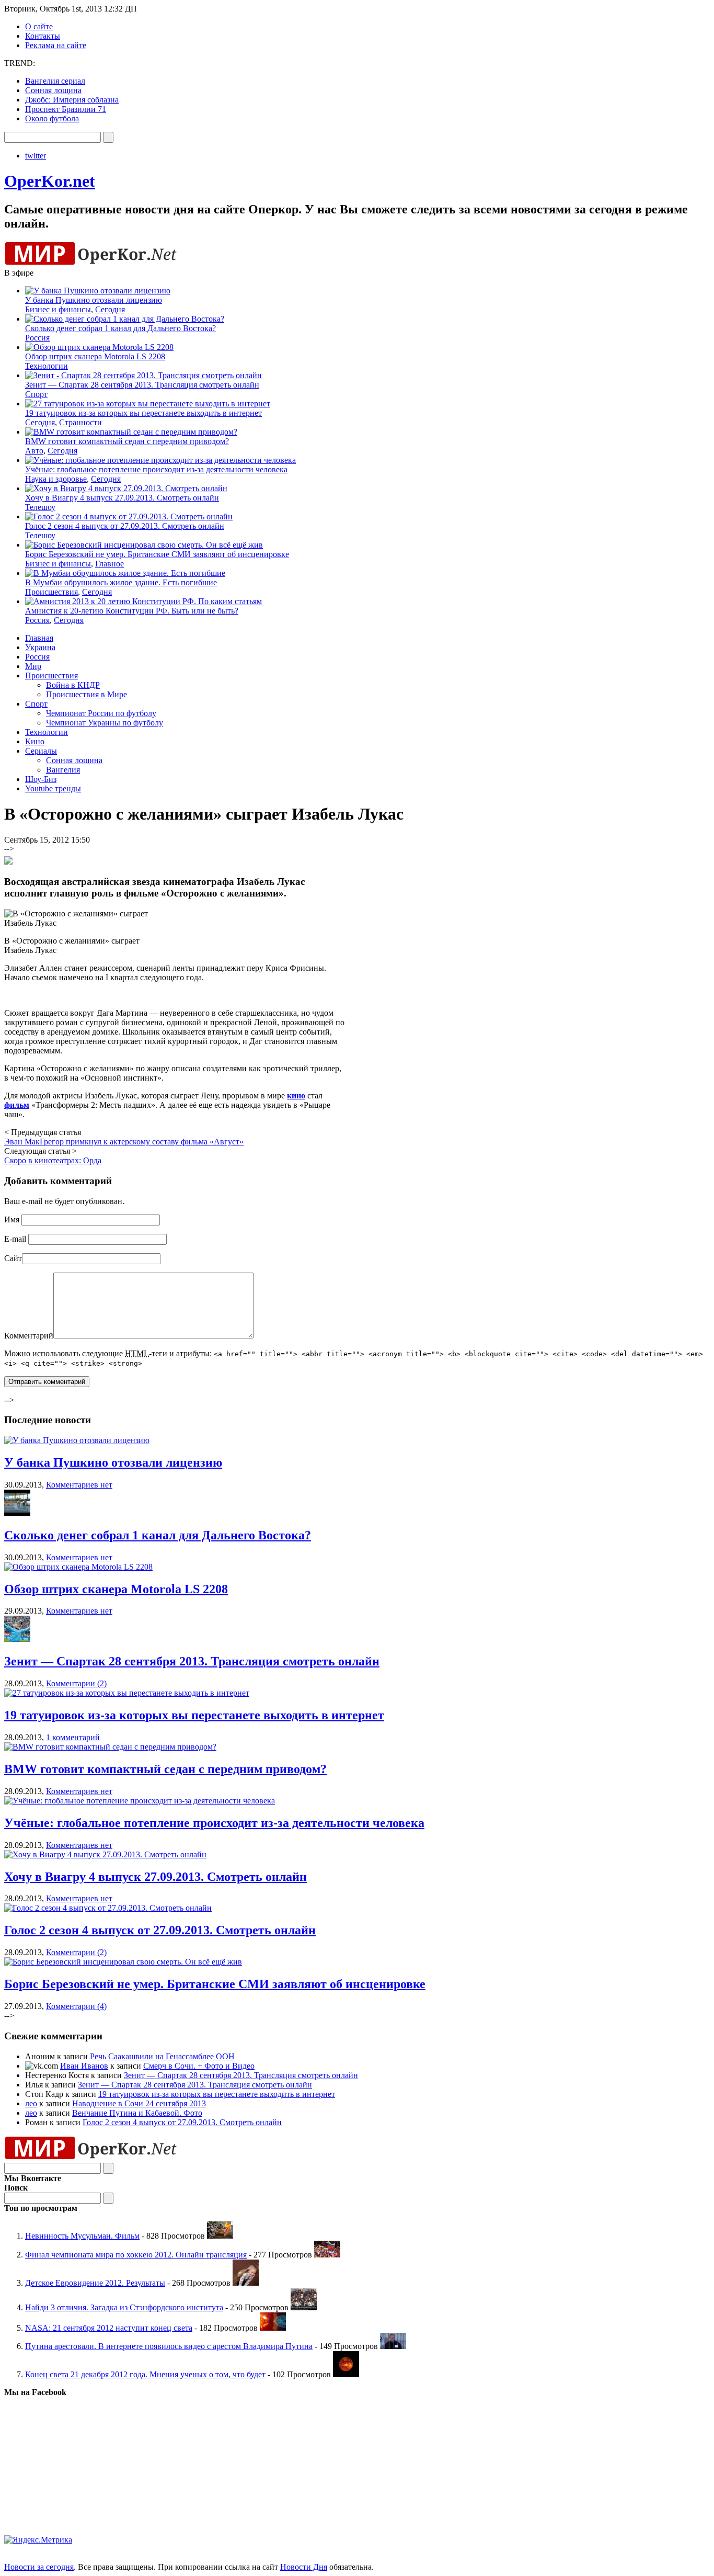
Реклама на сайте (56, 45)
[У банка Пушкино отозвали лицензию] (77, 1440)
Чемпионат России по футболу (101, 713)
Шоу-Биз (41, 779)
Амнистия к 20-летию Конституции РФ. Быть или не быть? (132, 611)
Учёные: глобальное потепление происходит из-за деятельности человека (156, 469)
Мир (33, 666)
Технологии (47, 366)
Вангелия (63, 770)
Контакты (43, 36)
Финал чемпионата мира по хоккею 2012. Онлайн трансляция (136, 2255)
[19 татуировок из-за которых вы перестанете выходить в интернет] (127, 1693)
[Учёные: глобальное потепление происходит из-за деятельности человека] (140, 1801)
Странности (80, 422)
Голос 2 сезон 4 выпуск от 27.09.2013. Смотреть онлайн (125, 526)
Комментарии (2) (76, 1683)
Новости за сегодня (39, 2567)
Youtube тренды (53, 788)
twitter (36, 156)
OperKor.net (50, 181)
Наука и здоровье (56, 479)
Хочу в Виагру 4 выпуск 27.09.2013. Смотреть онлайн (122, 498)
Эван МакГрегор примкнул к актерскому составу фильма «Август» (124, 1142)
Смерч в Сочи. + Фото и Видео (199, 2066)
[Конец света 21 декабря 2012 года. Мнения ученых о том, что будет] (346, 2374)
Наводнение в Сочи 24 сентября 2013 (139, 2103)
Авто (34, 451)
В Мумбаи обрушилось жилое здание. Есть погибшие (121, 582)
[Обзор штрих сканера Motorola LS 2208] (78, 1567)
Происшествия (51, 592)
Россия (37, 338)
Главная (39, 638)
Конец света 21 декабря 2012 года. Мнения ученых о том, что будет (145, 2374)
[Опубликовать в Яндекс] (8, 862)
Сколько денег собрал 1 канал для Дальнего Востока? (120, 328)
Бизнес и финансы (58, 309)
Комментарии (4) (76, 2006)
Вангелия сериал (55, 81)
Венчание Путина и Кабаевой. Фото (137, 2113)
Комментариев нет (79, 1485)
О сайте (39, 26)
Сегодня (110, 309)
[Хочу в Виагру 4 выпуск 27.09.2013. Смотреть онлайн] (105, 1854)
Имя (12, 1219)
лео (31, 2103)
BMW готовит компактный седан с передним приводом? (127, 441)
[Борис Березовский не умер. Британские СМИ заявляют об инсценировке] (123, 1962)
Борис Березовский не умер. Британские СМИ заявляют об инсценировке (157, 554)
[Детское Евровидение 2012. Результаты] (246, 2283)
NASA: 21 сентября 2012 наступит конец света (109, 2328)
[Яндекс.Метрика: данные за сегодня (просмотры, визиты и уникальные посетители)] (38, 2540)
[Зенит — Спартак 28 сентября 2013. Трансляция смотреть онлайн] (17, 1639)
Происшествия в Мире (87, 694)
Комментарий (29, 1336)
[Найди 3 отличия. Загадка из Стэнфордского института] (304, 2307)
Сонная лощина (53, 90)
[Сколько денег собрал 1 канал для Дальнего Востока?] (17, 1513)
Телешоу (40, 507)
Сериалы (41, 751)
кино (296, 1096)
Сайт (13, 1258)
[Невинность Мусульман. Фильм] (220, 2236)
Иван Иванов (84, 2066)
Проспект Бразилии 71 (66, 109)
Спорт (36, 394)
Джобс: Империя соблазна (72, 100)
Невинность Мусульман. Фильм (82, 2236)
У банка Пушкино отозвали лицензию (94, 300)
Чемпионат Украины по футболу (105, 723)
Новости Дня (304, 2567)
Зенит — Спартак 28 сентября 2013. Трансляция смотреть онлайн (142, 385)
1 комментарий (73, 1737)
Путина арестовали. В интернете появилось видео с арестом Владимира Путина (169, 2346)
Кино (35, 741)
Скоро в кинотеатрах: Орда (53, 1160)
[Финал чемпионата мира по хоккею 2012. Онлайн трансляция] (327, 2255)
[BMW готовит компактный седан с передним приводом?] (110, 1747)
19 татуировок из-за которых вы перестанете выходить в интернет (143, 413)
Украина (40, 647)
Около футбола (52, 118)
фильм (17, 1105)
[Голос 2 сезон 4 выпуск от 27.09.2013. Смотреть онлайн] (108, 1908)
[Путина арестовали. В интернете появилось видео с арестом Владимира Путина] (393, 2346)
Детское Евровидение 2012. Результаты (95, 2283)
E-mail (15, 1239)
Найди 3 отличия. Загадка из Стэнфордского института (124, 2307)
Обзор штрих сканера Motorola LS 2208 (95, 356)
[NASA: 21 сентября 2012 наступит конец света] (273, 2328)
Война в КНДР (73, 685)
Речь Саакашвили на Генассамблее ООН (162, 2056)
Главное (110, 564)
